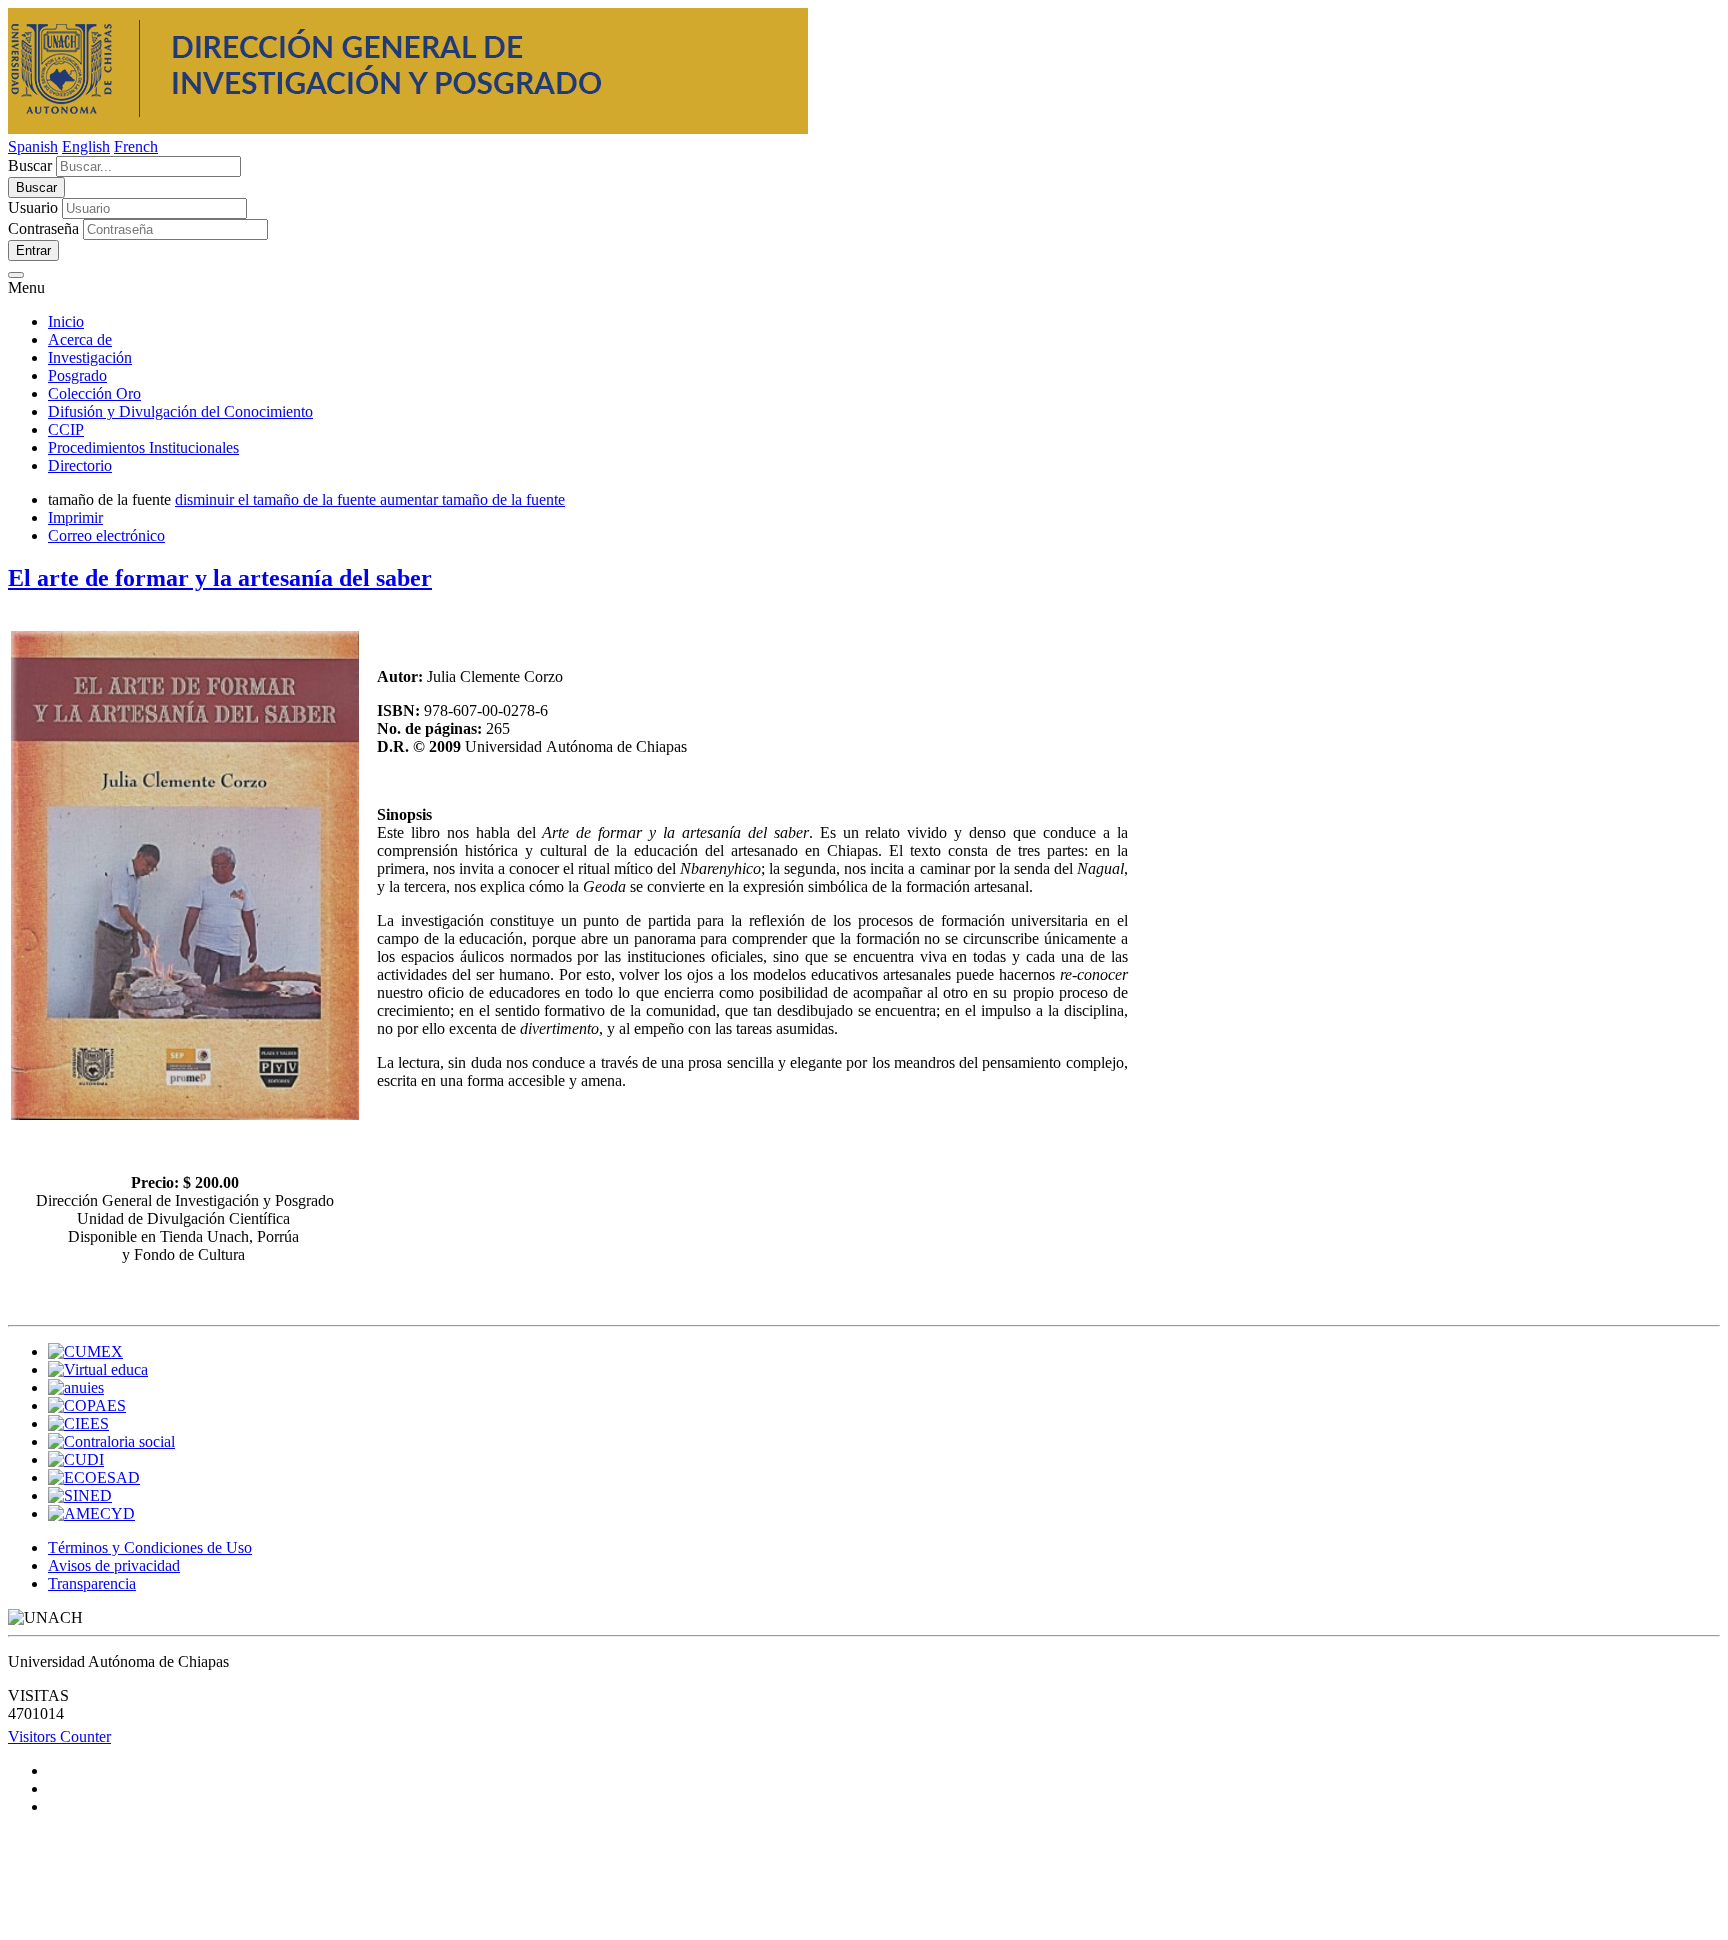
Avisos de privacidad (114, 1565)
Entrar (33, 250)
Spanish (33, 146)
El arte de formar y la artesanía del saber (220, 578)
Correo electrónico (106, 535)
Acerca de (80, 339)
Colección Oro (94, 393)
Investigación (90, 357)
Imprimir (75, 517)
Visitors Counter (59, 1736)
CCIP (66, 429)
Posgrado (77, 375)
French (136, 146)
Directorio (80, 465)
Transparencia (92, 1583)
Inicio (66, 321)
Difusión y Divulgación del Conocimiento (180, 411)
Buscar (30, 165)
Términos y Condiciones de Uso (150, 1547)
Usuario (33, 207)
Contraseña (43, 228)
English (86, 146)
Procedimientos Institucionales (143, 447)
